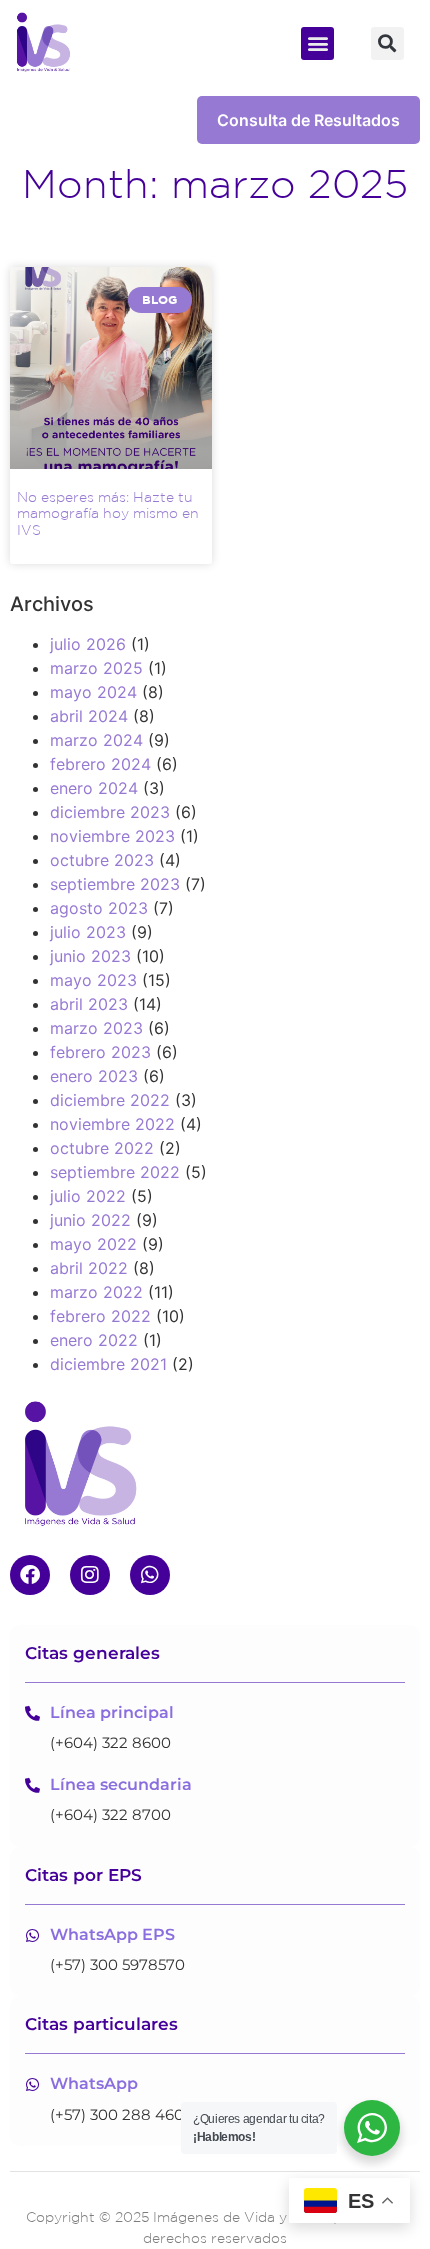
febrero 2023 (100, 1052)
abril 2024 (89, 716)
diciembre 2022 (110, 1100)
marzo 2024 (96, 740)
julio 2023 (88, 932)
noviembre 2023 (112, 836)
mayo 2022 (93, 1244)
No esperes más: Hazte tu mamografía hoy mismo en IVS (108, 514)
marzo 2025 (96, 668)
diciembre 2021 (108, 1364)
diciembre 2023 (110, 812)
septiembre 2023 (115, 884)
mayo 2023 (93, 980)
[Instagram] (90, 1575)
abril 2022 (89, 1268)
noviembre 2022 (112, 1124)
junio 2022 (90, 1220)
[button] (317, 43)
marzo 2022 (96, 1292)
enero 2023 (94, 1076)
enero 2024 (94, 788)
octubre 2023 (102, 860)
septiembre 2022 (115, 1172)
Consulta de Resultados (308, 120)
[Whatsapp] (150, 1575)
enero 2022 (94, 1340)
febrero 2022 (100, 1316)
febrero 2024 (100, 764)
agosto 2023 (99, 908)
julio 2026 (88, 644)
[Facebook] (30, 1575)
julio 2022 (88, 1196)
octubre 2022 (102, 1148)
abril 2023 (89, 1004)
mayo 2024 (93, 692)
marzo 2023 (96, 1028)
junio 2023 (90, 956)
